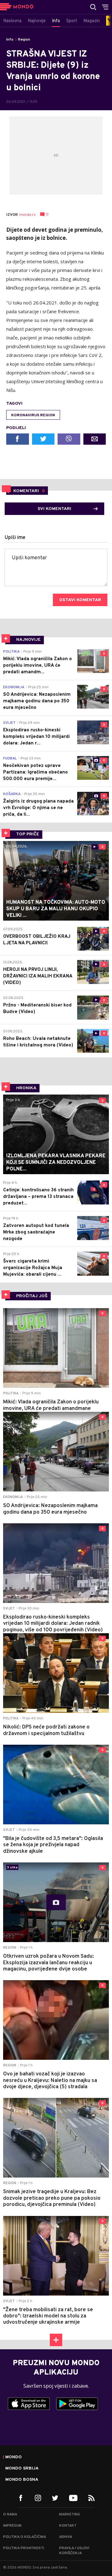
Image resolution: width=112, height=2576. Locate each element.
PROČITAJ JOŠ (32, 1296)
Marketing (70, 2514)
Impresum (12, 2526)
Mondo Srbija (22, 2469)
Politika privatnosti (24, 2548)
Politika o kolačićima (25, 2537)
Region (24, 40)
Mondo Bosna (22, 2480)
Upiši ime (15, 538)
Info (10, 40)
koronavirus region (33, 415)
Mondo (14, 2457)
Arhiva (66, 2537)
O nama (10, 2514)
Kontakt (68, 2526)
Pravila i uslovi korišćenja (74, 2551)
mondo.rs (27, 215)
